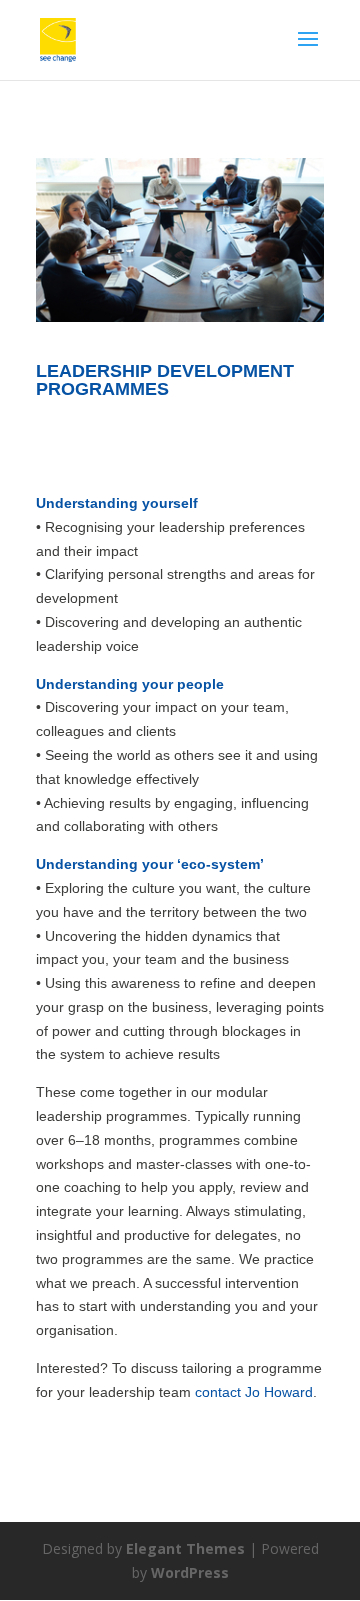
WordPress (190, 1572)
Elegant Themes (185, 1548)
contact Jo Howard (254, 1392)
